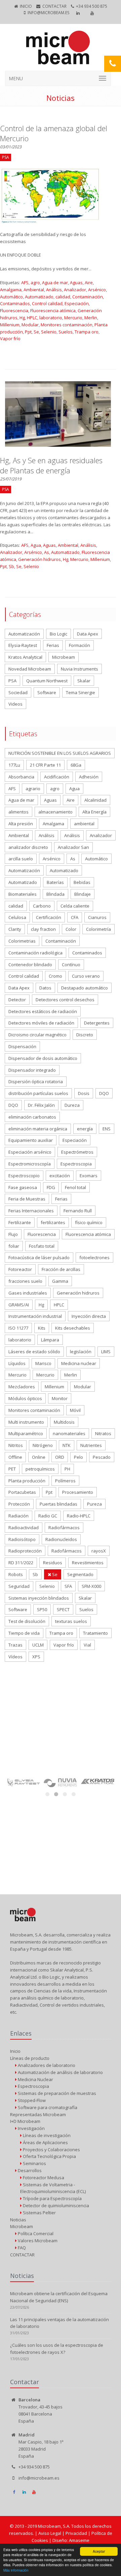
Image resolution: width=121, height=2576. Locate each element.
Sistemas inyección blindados (39, 1598)
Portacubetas (22, 1492)
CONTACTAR (54, 6)
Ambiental (34, 290)
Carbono (42, 906)
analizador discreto (28, 847)
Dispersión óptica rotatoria (36, 1082)
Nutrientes (91, 1445)
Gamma (60, 1281)
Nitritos (16, 1445)
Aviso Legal (50, 2533)
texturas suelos (71, 1621)
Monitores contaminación (67, 325)
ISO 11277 (18, 1328)
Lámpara (50, 1340)
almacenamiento (55, 812)
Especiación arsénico (30, 1152)
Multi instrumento (26, 1422)
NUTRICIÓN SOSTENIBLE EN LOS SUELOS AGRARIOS (60, 753)
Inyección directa (89, 1316)
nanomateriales (69, 1433)
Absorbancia (21, 777)
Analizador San (73, 847)
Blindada (55, 894)
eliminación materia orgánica (38, 1129)
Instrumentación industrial (35, 1316)
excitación (60, 1176)
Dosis (84, 1093)
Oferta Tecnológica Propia (49, 2156)
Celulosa (17, 917)
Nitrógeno (43, 1445)
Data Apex (88, 634)
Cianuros (97, 917)
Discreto (85, 1035)
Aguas (76, 283)
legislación (81, 1352)
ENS (107, 1129)
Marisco (43, 1363)
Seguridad (19, 1586)
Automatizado (39, 297)
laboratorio (51, 318)
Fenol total (75, 1187)
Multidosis (64, 1422)
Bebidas (82, 882)
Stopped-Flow (31, 2100)
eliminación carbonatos (32, 1117)
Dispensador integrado (32, 1070)
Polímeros (65, 1481)
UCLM (38, 1645)
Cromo (55, 976)
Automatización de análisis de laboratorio (60, 2072)
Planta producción (27, 1481)
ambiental (84, 824)
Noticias (18, 2220)
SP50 (42, 1609)
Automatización (24, 634)
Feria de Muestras (27, 1199)
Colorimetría (98, 929)
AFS (25, 283)
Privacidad (77, 2533)
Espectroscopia (76, 1164)
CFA (75, 917)
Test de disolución (27, 1621)
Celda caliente (75, 906)
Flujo (13, 1234)
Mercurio (73, 318)
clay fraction (43, 929)
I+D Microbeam (25, 2121)
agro (35, 283)
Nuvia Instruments (79, 669)
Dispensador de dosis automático (43, 1058)
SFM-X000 (91, 1586)
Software (47, 692)
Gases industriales (28, 1293)
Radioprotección (25, 1551)
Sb (11, 566)
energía (85, 1129)
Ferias (53, 645)
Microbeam (64, 657)
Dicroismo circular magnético (37, 1035)
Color (71, 929)
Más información (16, 2570)
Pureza (94, 1504)
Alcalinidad (95, 800)
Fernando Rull (78, 1211)
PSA (12, 681)
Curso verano (86, 976)
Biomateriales (23, 894)
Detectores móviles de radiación (41, 1023)
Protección (19, 1504)
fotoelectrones (94, 1257)
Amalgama (11, 290)
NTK (67, 1445)
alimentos (18, 812)
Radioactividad (24, 1528)
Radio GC (48, 1516)
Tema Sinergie (80, 692)
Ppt (28, 332)
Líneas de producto (30, 2058)
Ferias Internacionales (31, 1211)
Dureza (72, 1105)
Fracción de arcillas (61, 1269)
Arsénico (97, 290)
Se (36, 332)
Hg (22, 318)
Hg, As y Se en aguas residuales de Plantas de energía (51, 465)
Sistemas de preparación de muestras (56, 2093)
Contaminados (15, 303)
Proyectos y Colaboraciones (51, 2150)
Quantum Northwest (47, 681)
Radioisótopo (22, 1539)
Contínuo (71, 965)
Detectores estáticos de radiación (43, 1011)
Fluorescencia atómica (53, 310)
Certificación (49, 917)
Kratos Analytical (25, 657)
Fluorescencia (14, 310)
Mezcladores (22, 1387)
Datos (45, 988)
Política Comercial (35, 2233)
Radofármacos (67, 1551)
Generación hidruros (39, 559)
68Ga (76, 765)
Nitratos (103, 1433)
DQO (104, 1093)
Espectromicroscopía (30, 1164)
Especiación (77, 303)
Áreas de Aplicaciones (45, 2142)
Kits (42, 1328)
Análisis (54, 290)
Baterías (55, 882)
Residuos (53, 1563)
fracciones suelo (25, 1281)
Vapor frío (10, 338)
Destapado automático (85, 988)
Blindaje (83, 894)
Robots (16, 1574)
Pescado (102, 1457)
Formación (79, 645)
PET (12, 1469)
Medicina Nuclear (35, 2079)
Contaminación (88, 297)
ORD (60, 1457)
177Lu (14, 765)
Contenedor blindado (30, 965)
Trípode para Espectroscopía (52, 2198)
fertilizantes (53, 1222)
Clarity (15, 929)
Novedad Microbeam (30, 669)
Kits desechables (73, 1328)
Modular (30, 325)
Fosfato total (42, 1246)
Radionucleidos (61, 1539)
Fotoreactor (20, 1269)
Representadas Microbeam (38, 2114)
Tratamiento (95, 1633)
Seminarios (34, 2163)
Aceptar (99, 2551)
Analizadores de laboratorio (46, 2065)
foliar (14, 1246)
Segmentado (80, 1574)
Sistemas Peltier (39, 2213)
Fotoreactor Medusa (43, 2178)
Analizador (75, 290)
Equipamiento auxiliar (31, 1140)
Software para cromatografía (47, 2107)
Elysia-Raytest (23, 645)
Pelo (78, 1457)
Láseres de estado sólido (34, 1352)
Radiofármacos (64, 1528)
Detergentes (97, 1023)
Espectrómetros (77, 1152)
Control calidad (47, 303)
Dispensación (22, 1046)
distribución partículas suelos (38, 1093)
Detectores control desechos (65, 1000)
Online (39, 1457)
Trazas (15, 1645)
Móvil (75, 1410)
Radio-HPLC (79, 1516)
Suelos (66, 332)
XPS (36, 1657)
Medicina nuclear (79, 1363)
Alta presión (21, 824)
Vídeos (15, 1657)
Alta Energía (94, 812)
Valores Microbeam (37, 2241)
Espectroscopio (24, 1176)
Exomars (89, 1176)
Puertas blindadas (58, 1504)
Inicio (26, 6)
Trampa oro (87, 332)
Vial (87, 1645)
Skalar (84, 681)
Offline (15, 1457)
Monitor (60, 1398)
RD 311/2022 (21, 1563)
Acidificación (57, 777)
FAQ (21, 2248)
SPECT (63, 1609)
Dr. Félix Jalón (41, 1105)
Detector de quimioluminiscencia (55, 2205)
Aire (89, 283)
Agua (36, 545)
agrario (33, 789)
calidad (63, 297)
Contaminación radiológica (35, 953)
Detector (17, 1000)
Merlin (91, 318)
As (47, 552)
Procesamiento (78, 1492)
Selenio (49, 332)
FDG (51, 1187)
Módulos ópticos (25, 1398)
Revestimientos (88, 1563)
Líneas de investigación (46, 2135)
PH (67, 1469)
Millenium (10, 325)
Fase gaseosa (23, 1187)
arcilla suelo (21, 859)
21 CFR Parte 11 (45, 765)
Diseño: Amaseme (71, 2540)
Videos (15, 704)
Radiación (18, 1516)
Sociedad (18, 692)
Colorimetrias (22, 941)
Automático (11, 297)
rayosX (99, 1551)
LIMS (106, 1352)
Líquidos (17, 1363)
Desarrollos (29, 2170)
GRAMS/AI (19, 1305)
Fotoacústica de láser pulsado (39, 1257)
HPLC (32, 318)
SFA (68, 1586)
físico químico (89, 1222)
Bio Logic (58, 634)
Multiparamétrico (26, 1433)
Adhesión (89, 777)
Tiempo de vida (24, 1633)
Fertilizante (20, 1222)
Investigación (31, 2128)
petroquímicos (40, 1469)
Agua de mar (55, 283)
